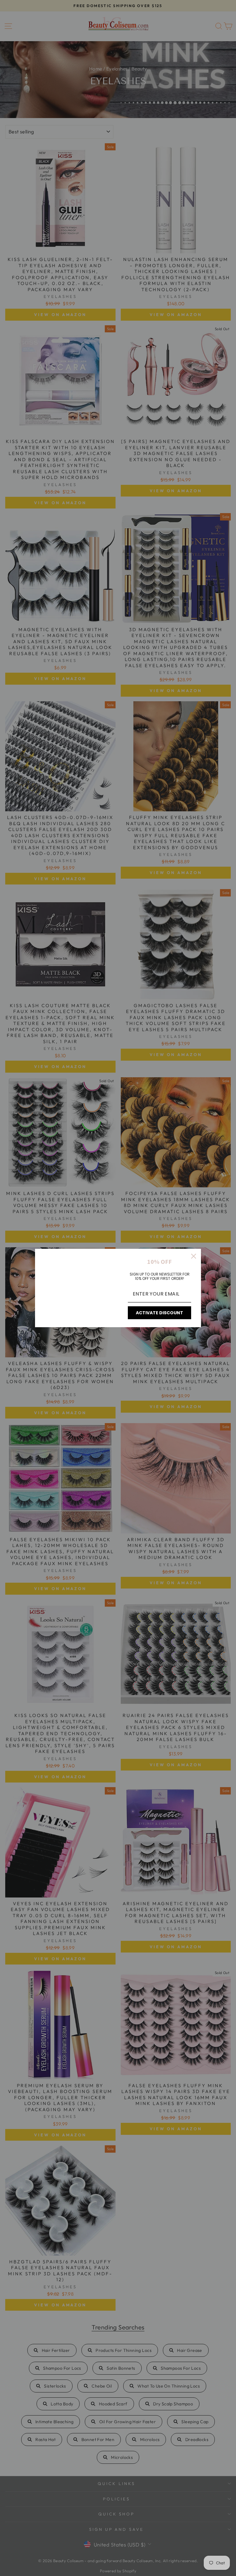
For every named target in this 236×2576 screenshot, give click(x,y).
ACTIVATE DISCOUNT (159, 1313)
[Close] (194, 1256)
